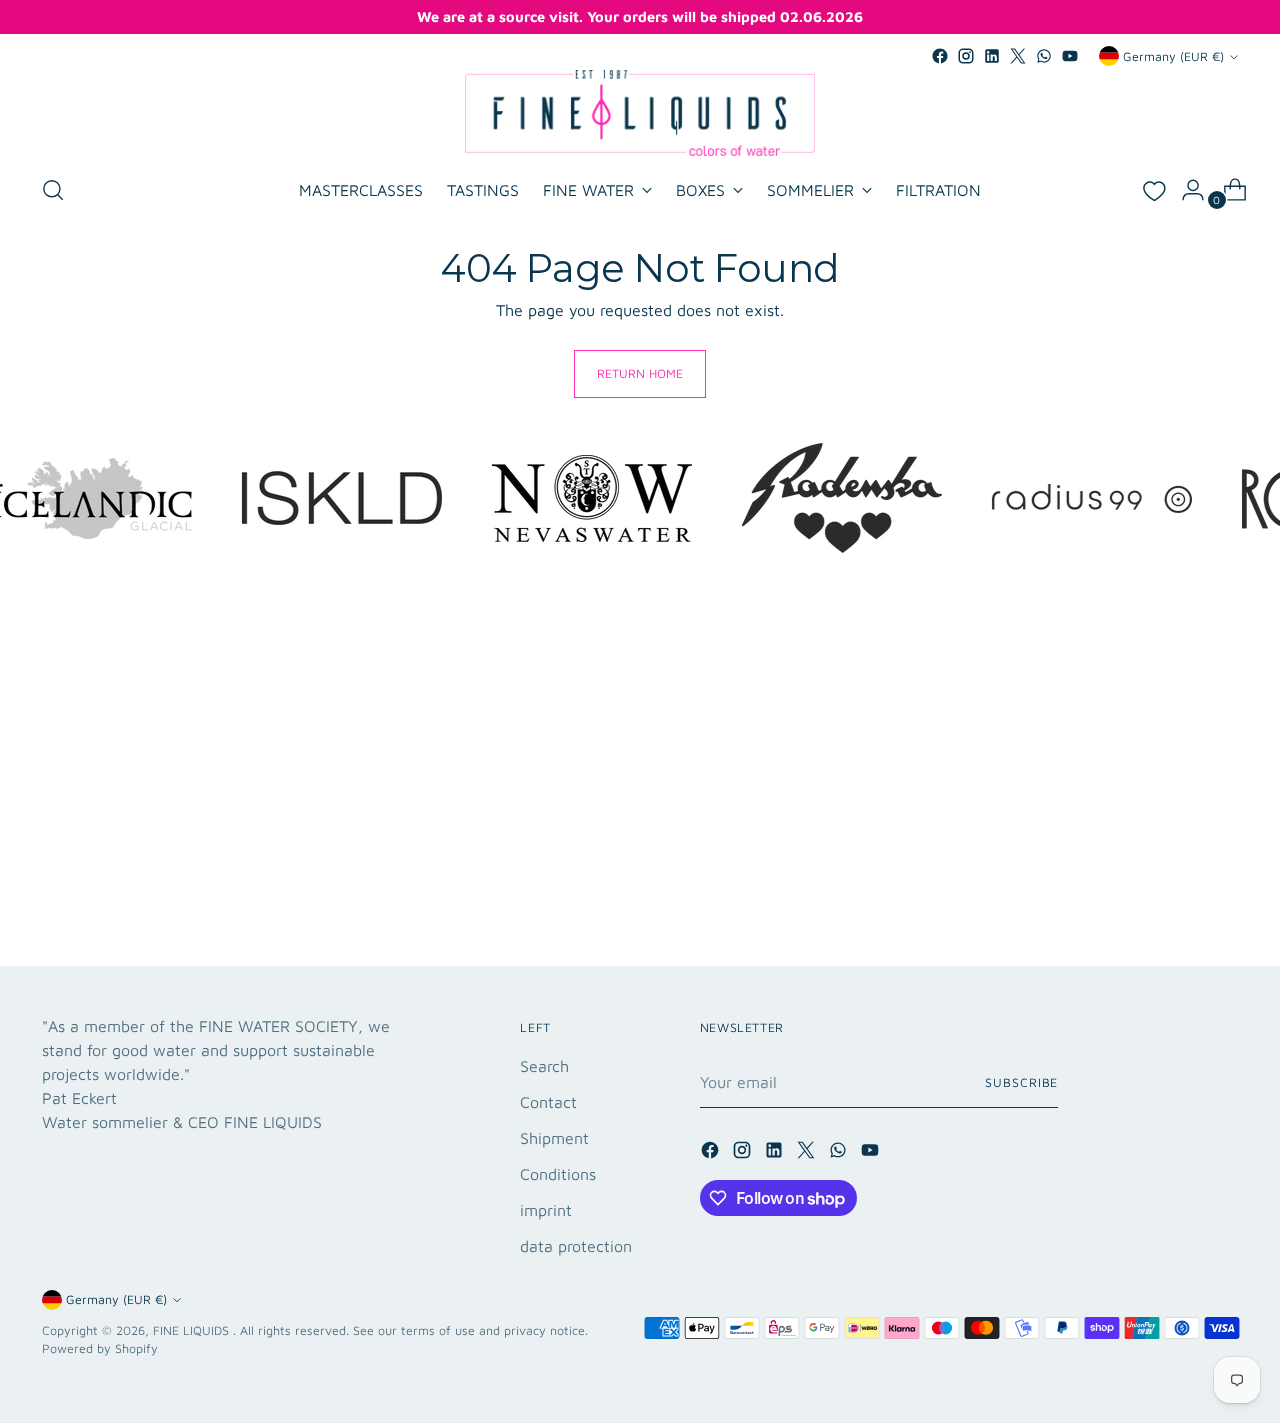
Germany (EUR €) (1173, 56)
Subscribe (1021, 1082)
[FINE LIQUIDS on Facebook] (940, 56)
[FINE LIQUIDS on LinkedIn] (992, 56)
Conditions (558, 1174)
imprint (546, 1210)
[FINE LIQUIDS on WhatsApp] (1044, 56)
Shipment (554, 1138)
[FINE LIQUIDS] (640, 113)
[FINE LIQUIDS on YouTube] (1070, 56)
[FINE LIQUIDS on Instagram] (966, 56)
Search (544, 1066)
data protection (576, 1246)
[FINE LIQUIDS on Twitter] (1018, 56)
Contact (548, 1102)
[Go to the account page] (1185, 190)
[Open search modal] (53, 190)
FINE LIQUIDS (193, 1330)
